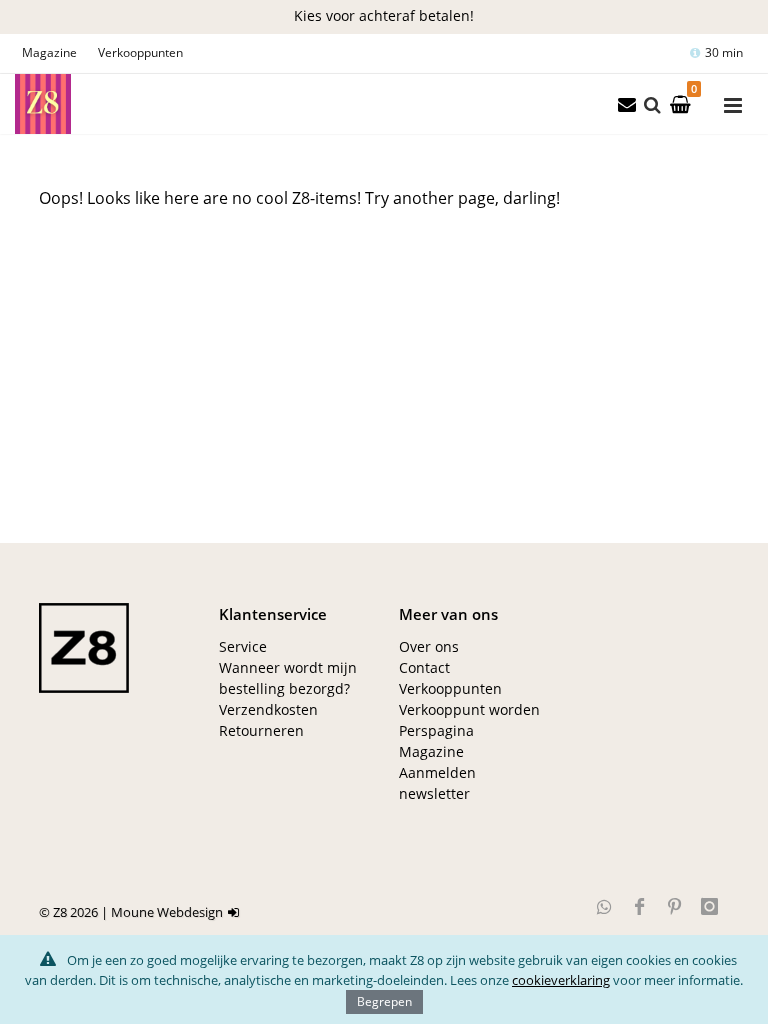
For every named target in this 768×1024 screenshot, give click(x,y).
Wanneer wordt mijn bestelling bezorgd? (288, 678)
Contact (424, 667)
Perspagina (436, 730)
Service (243, 646)
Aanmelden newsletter (437, 783)
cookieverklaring (561, 980)
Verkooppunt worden (469, 709)
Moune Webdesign (167, 912)
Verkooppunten (140, 52)
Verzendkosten (268, 709)
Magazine (49, 52)
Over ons (429, 646)
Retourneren (261, 730)
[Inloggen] (236, 912)
